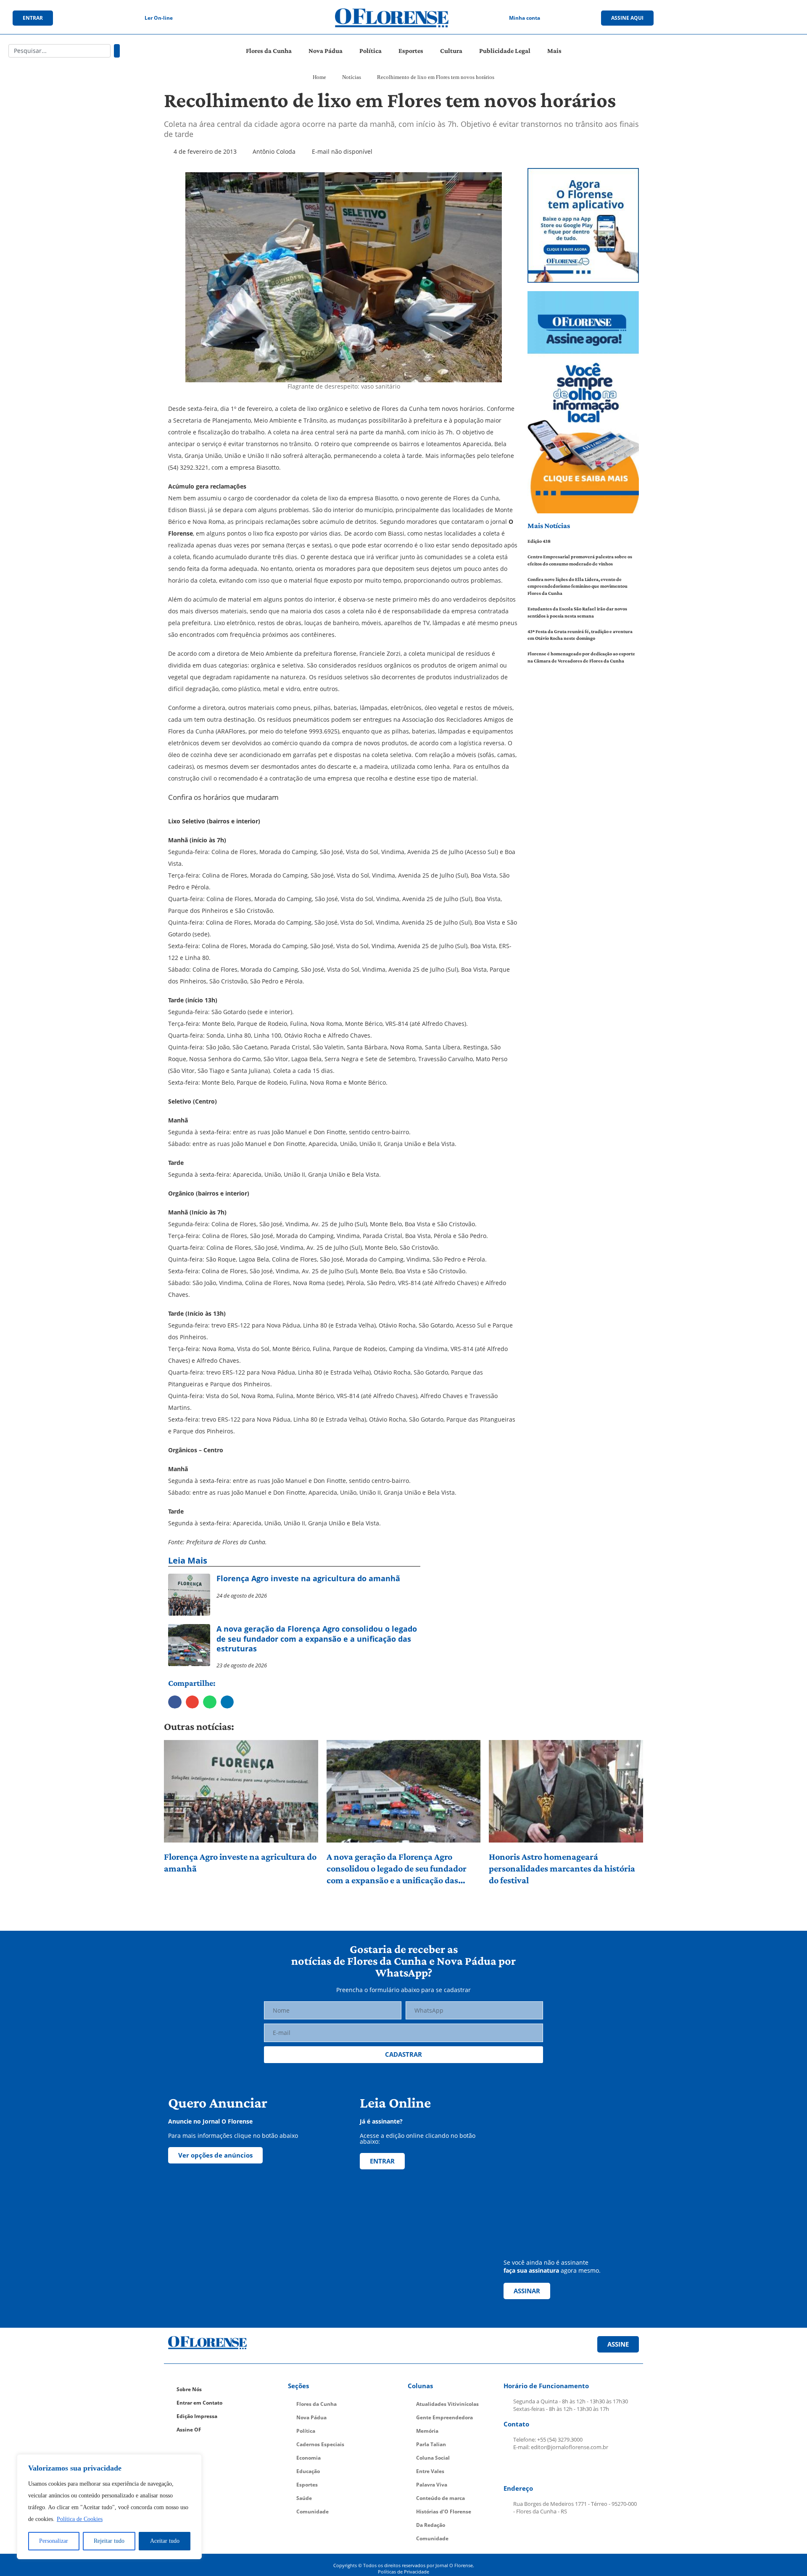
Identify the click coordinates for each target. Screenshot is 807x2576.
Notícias (352, 77)
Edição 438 (539, 541)
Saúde (304, 2498)
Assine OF (189, 2430)
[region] (109, 2507)
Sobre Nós (189, 2389)
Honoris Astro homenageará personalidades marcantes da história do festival (562, 1868)
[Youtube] (748, 18)
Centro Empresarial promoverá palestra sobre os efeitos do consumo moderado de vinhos (580, 560)
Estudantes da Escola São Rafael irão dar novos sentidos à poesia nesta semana (577, 612)
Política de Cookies (80, 2519)
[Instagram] (731, 18)
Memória (427, 2431)
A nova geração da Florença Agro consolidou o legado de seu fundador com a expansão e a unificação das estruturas (397, 1869)
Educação (308, 2471)
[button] (175, 1702)
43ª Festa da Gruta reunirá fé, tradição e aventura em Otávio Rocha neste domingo (580, 635)
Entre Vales (430, 2471)
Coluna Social (433, 2458)
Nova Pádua (326, 51)
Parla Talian (431, 2444)
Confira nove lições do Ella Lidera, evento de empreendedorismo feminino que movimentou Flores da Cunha (578, 586)
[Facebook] (713, 18)
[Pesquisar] (117, 51)
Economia (309, 2458)
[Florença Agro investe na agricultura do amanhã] (241, 1791)
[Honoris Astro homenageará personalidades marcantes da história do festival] (566, 1791)
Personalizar (54, 2541)
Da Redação (431, 2525)
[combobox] (59, 51)
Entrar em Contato (199, 2403)
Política (371, 51)
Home (319, 77)
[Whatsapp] (765, 18)
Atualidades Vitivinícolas (447, 2404)
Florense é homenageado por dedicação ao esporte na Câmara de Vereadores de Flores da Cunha (581, 657)
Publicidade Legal (505, 51)
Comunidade (313, 2512)
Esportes (411, 51)
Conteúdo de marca (440, 2498)
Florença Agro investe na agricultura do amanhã (240, 1862)
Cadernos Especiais (320, 2444)
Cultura (451, 51)
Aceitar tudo (165, 2541)
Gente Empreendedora (444, 2417)
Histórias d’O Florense (444, 2512)
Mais (554, 51)
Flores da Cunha (269, 51)
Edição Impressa (197, 2416)
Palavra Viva (432, 2485)
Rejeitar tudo (109, 2541)
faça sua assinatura (531, 2270)
